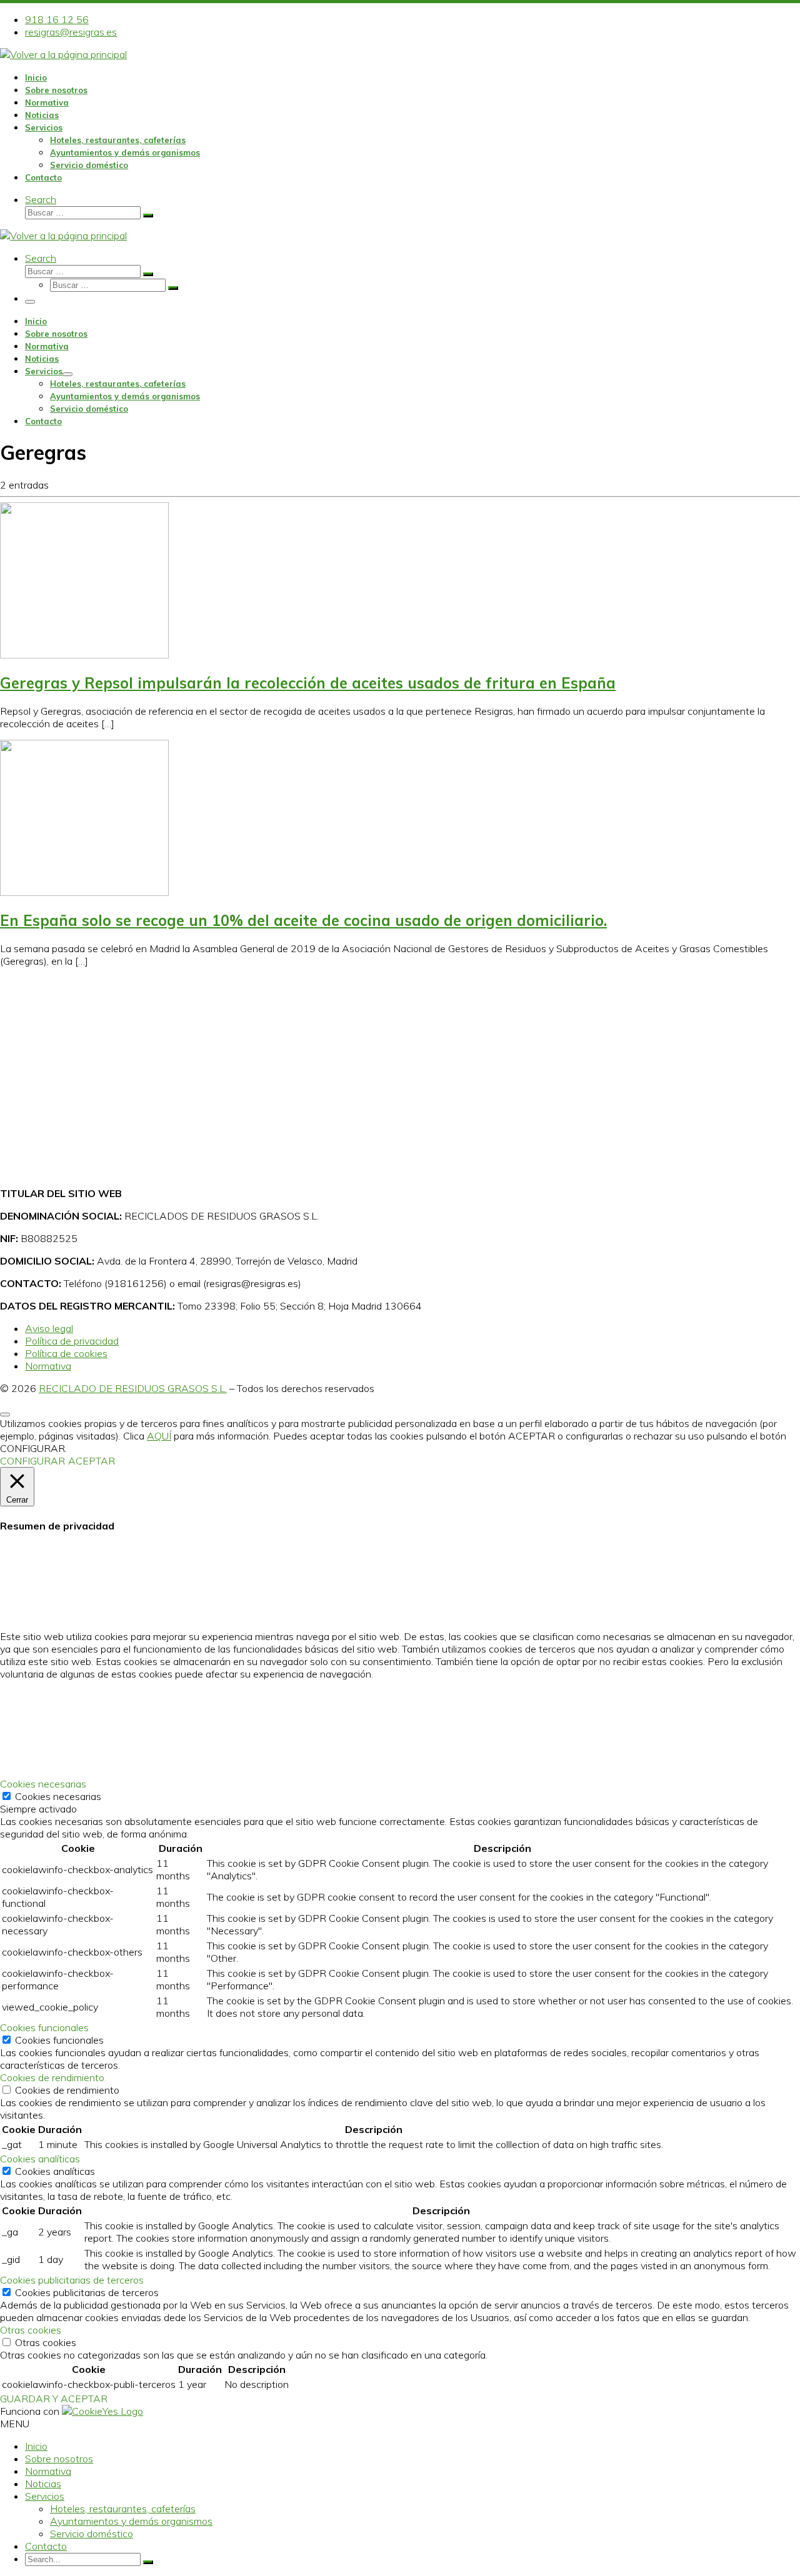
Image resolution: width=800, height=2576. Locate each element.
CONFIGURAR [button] (32, 1461)
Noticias (43, 2484)
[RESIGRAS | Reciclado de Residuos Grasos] (63, 54)
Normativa (48, 1366)
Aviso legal (49, 1328)
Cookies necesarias (58, 1796)
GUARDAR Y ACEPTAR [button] (54, 2399)
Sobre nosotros (59, 2459)
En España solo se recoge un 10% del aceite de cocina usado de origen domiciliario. (303, 920)
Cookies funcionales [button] (44, 2027)
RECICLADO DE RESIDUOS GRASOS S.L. (133, 1388)
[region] (400, 1077)
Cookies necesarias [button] (43, 1784)
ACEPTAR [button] (92, 1461)
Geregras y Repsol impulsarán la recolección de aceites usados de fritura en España (308, 683)
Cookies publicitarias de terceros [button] (72, 2280)
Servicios (45, 2496)
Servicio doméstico (92, 2534)
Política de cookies (66, 1353)
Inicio (36, 2446)
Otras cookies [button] (31, 2330)
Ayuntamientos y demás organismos (131, 2521)
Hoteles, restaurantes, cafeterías (123, 2509)
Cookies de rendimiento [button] (52, 2077)
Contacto (46, 2546)
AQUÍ (159, 1436)
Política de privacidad (72, 1341)
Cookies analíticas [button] (40, 2159)
